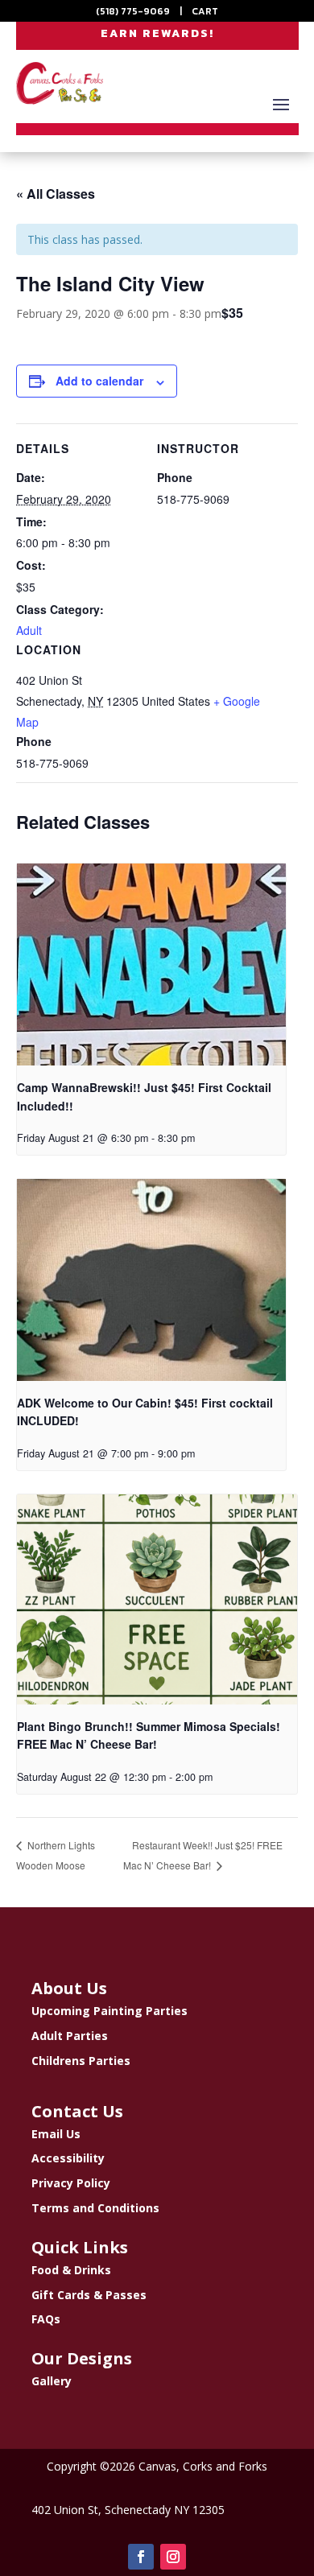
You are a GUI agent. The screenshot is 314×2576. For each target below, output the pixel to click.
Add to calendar (99, 381)
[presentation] (151, 964)
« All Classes (56, 194)
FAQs (46, 2319)
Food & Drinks (71, 2270)
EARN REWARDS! (157, 33)
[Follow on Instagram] (173, 2557)
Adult (29, 630)
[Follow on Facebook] (141, 2557)
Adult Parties (70, 2036)
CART (205, 11)
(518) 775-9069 (133, 11)
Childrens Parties (81, 2061)
